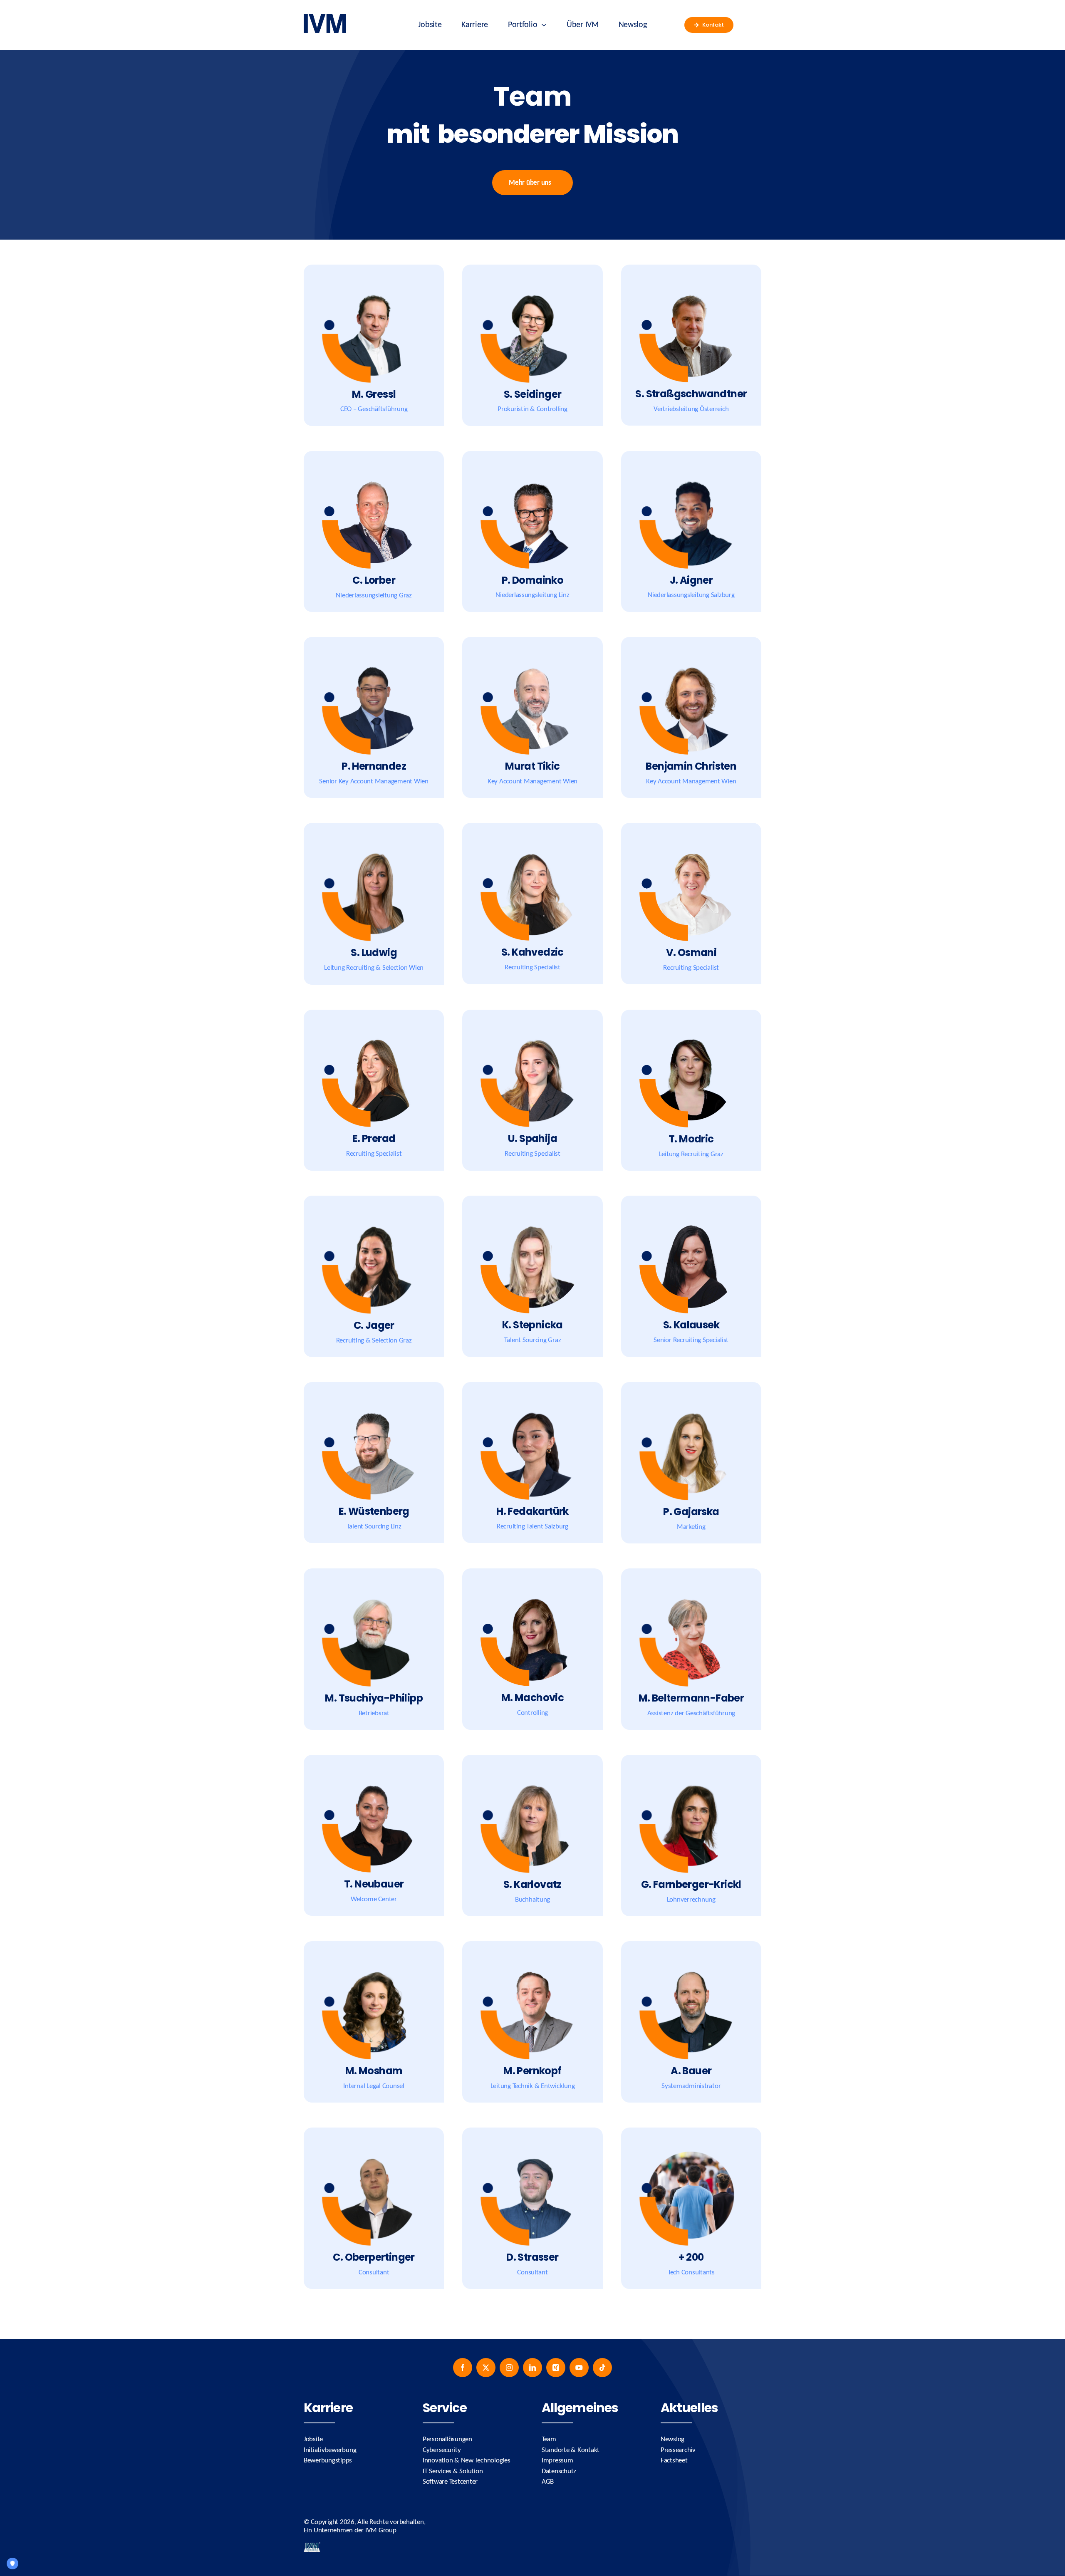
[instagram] (509, 2368)
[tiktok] (602, 2368)
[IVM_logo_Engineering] (312, 2546)
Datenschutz (559, 2471)
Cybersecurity (442, 2450)
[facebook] (463, 2368)
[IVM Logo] (325, 17)
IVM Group (381, 2530)
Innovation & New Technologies (467, 2461)
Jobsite (313, 2439)
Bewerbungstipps (328, 2461)
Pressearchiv (678, 2450)
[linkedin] (532, 2368)
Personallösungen (447, 2439)
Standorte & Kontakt (571, 2450)
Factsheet (674, 2461)
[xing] (556, 2368)
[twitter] (486, 2368)
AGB (548, 2482)
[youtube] (579, 2368)
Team (549, 2439)
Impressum (557, 2461)
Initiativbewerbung (330, 2450)
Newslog (672, 2439)
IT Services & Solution (453, 2471)
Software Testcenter (450, 2482)
